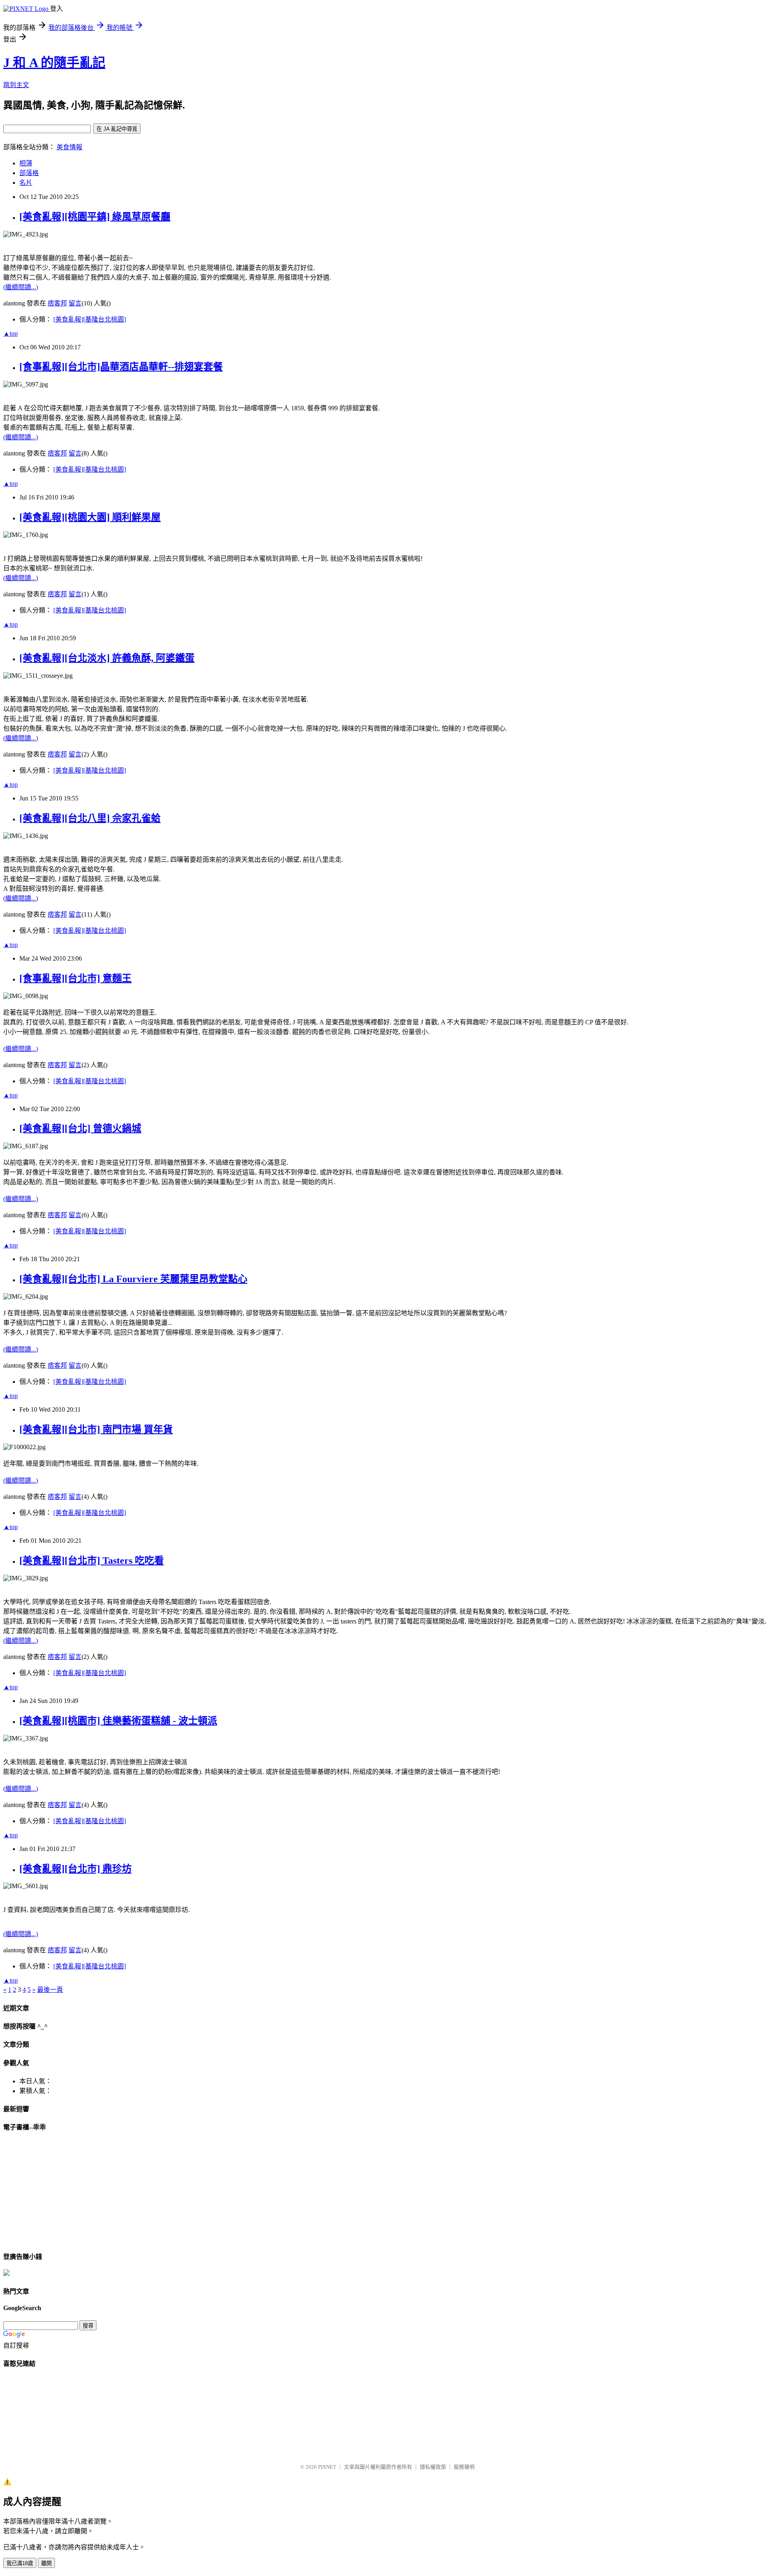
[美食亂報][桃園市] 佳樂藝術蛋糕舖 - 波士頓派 (118, 1721)
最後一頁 (50, 1990)
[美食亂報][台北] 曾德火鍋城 (80, 1128)
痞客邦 (57, 303)
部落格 (29, 173)
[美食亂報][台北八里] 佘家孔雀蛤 (90, 818)
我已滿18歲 (20, 2563)
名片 (26, 183)
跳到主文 (16, 85)
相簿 (26, 163)
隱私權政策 (433, 2467)
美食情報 (69, 147)
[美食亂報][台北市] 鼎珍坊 (75, 1869)
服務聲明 (464, 2467)
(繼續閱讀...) (21, 287)
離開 (46, 2563)
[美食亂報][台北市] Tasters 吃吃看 (92, 1561)
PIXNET (327, 2467)
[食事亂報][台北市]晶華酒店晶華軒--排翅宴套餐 (121, 367)
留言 (75, 303)
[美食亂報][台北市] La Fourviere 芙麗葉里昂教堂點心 (133, 1279)
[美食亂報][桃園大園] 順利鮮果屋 (90, 517)
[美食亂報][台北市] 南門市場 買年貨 (96, 1429)
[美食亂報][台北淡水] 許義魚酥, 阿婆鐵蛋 (107, 658)
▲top (10, 333)
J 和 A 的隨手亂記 (54, 63)
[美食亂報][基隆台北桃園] (90, 319)
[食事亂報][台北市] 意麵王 (75, 978)
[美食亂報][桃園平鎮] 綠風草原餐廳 (95, 217)
